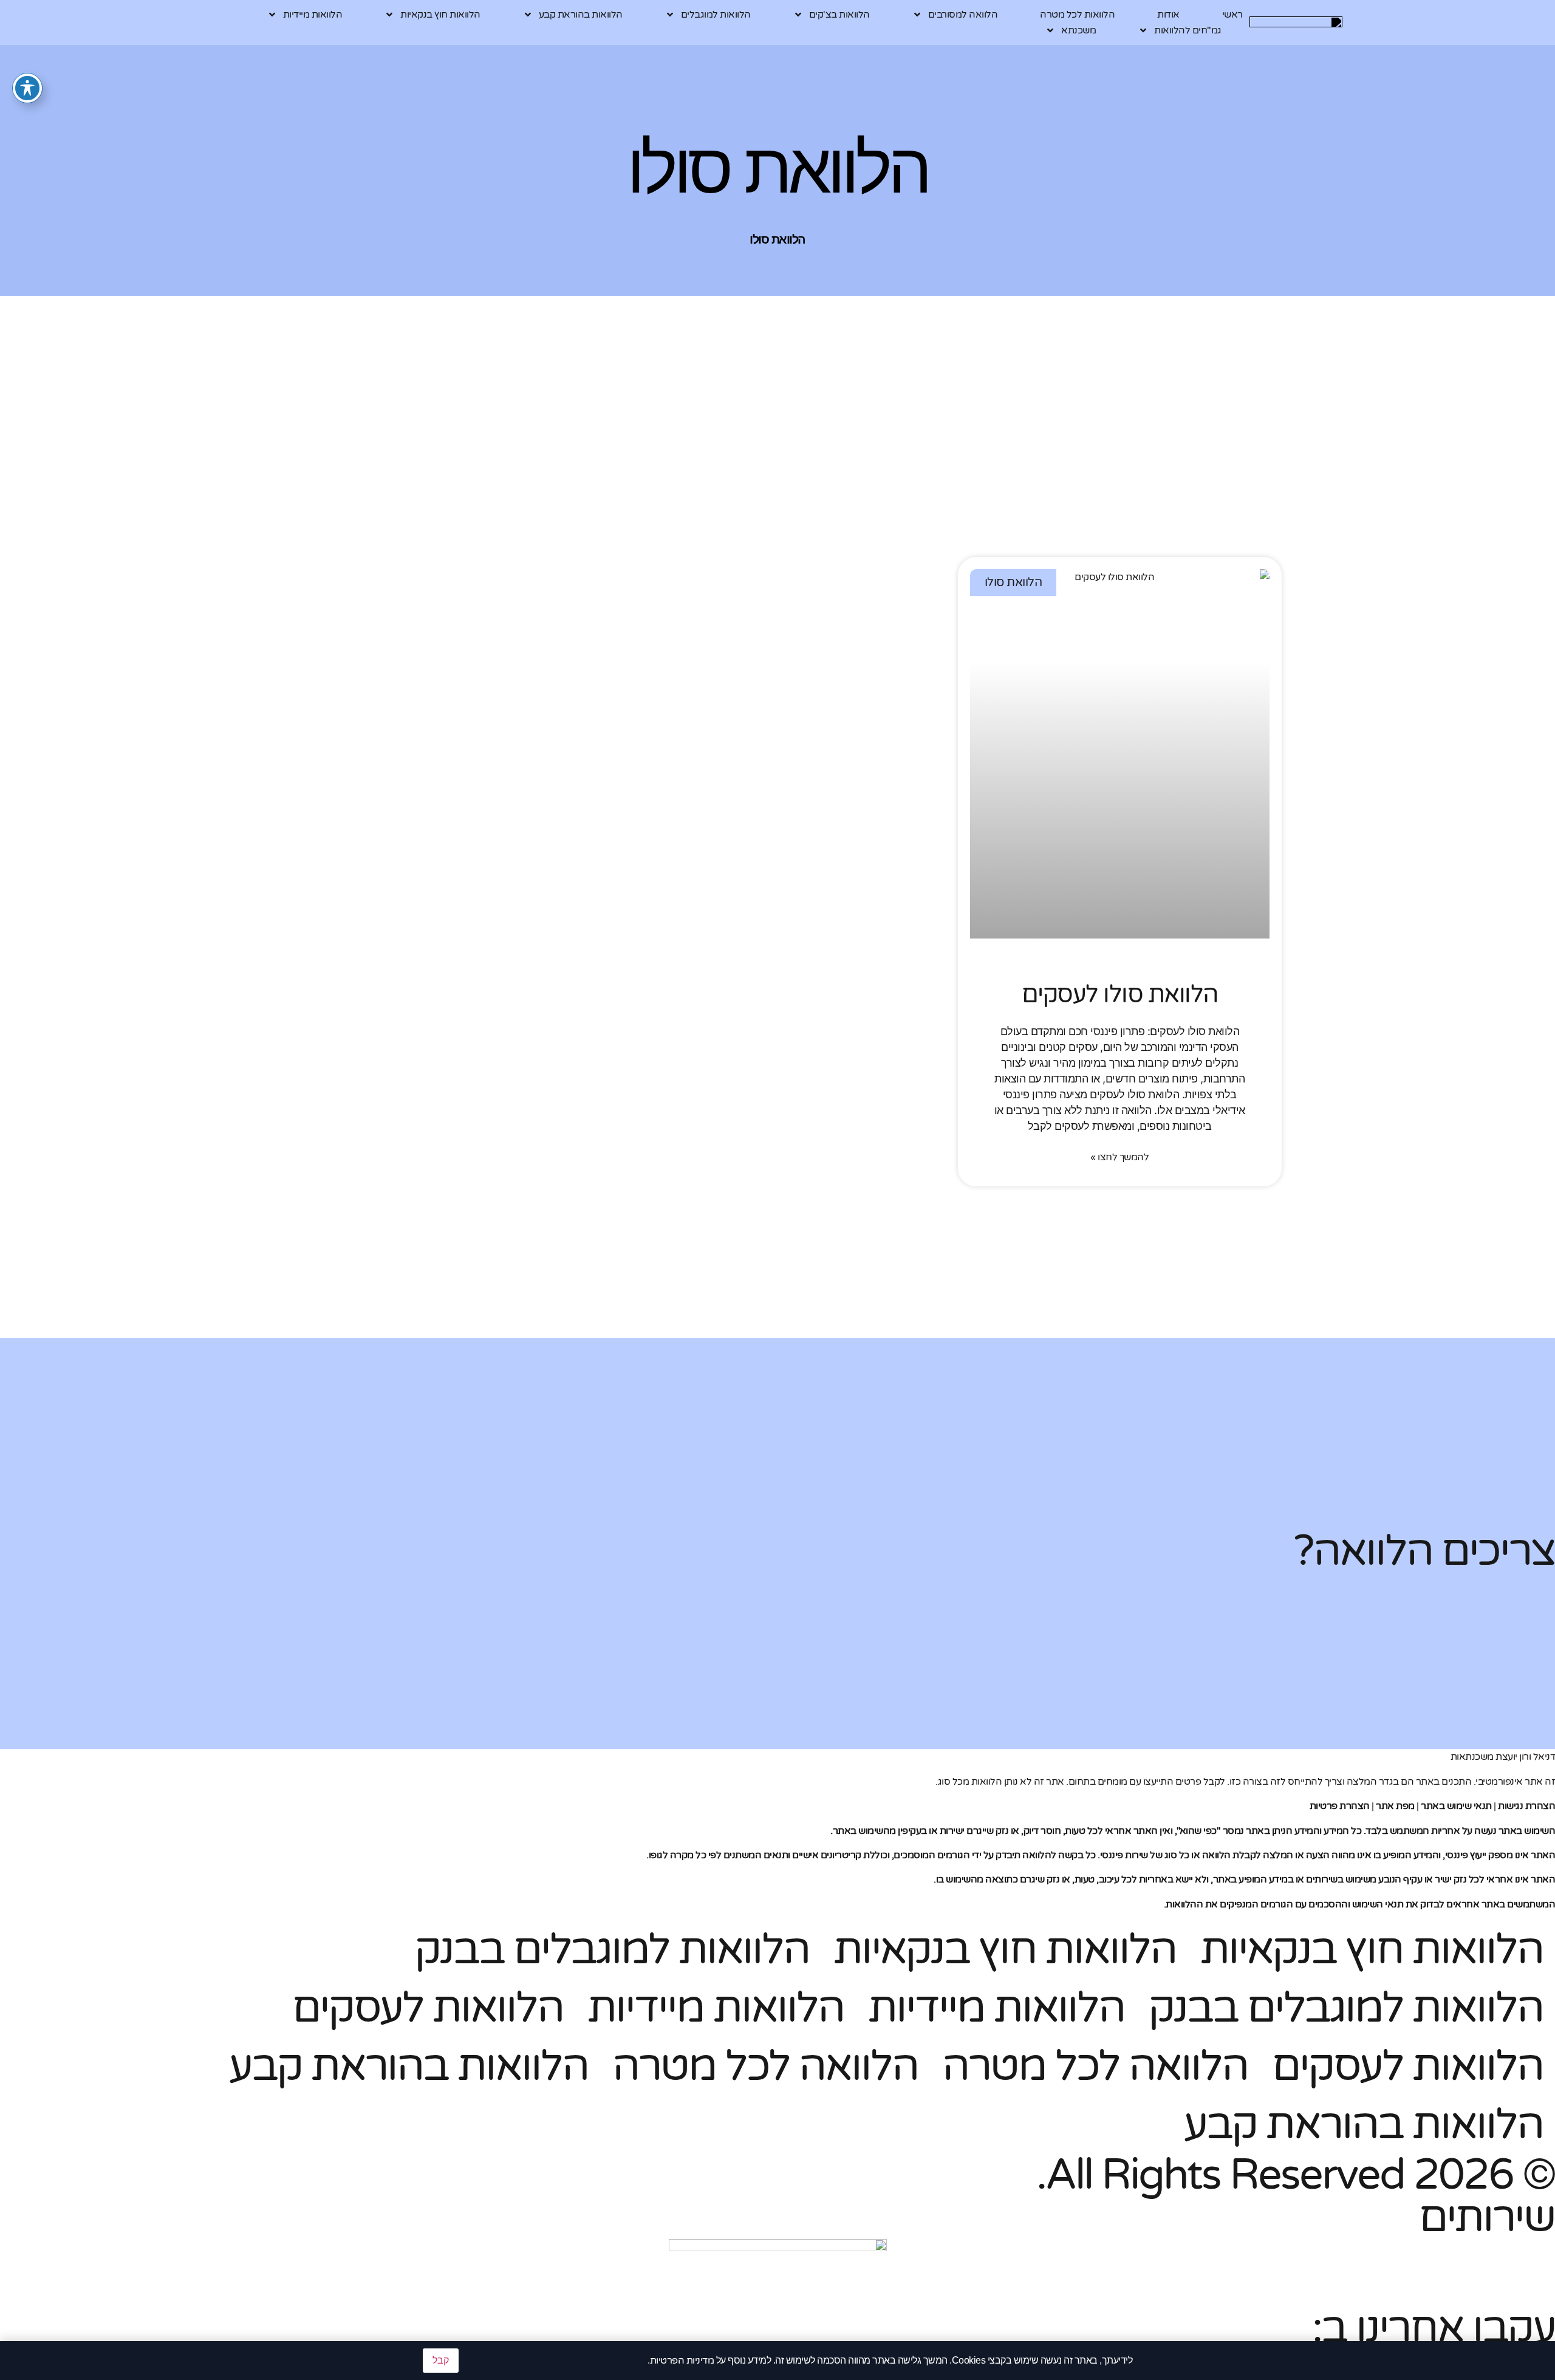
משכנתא (1078, 30)
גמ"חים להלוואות (1188, 30)
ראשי (1232, 15)
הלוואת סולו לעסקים (1120, 994)
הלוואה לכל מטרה (1095, 2067)
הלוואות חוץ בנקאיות (440, 15)
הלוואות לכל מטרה (1077, 15)
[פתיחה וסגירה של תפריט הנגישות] (27, 88)
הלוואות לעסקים (428, 2008)
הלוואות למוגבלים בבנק (612, 1950)
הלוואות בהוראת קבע (581, 15)
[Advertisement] (917, 472)
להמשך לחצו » (1119, 1157)
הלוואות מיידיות (313, 15)
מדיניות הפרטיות (682, 2361)
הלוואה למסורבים (963, 15)
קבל (441, 2360)
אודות (1168, 15)
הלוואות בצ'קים (839, 15)
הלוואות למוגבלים (716, 15)
